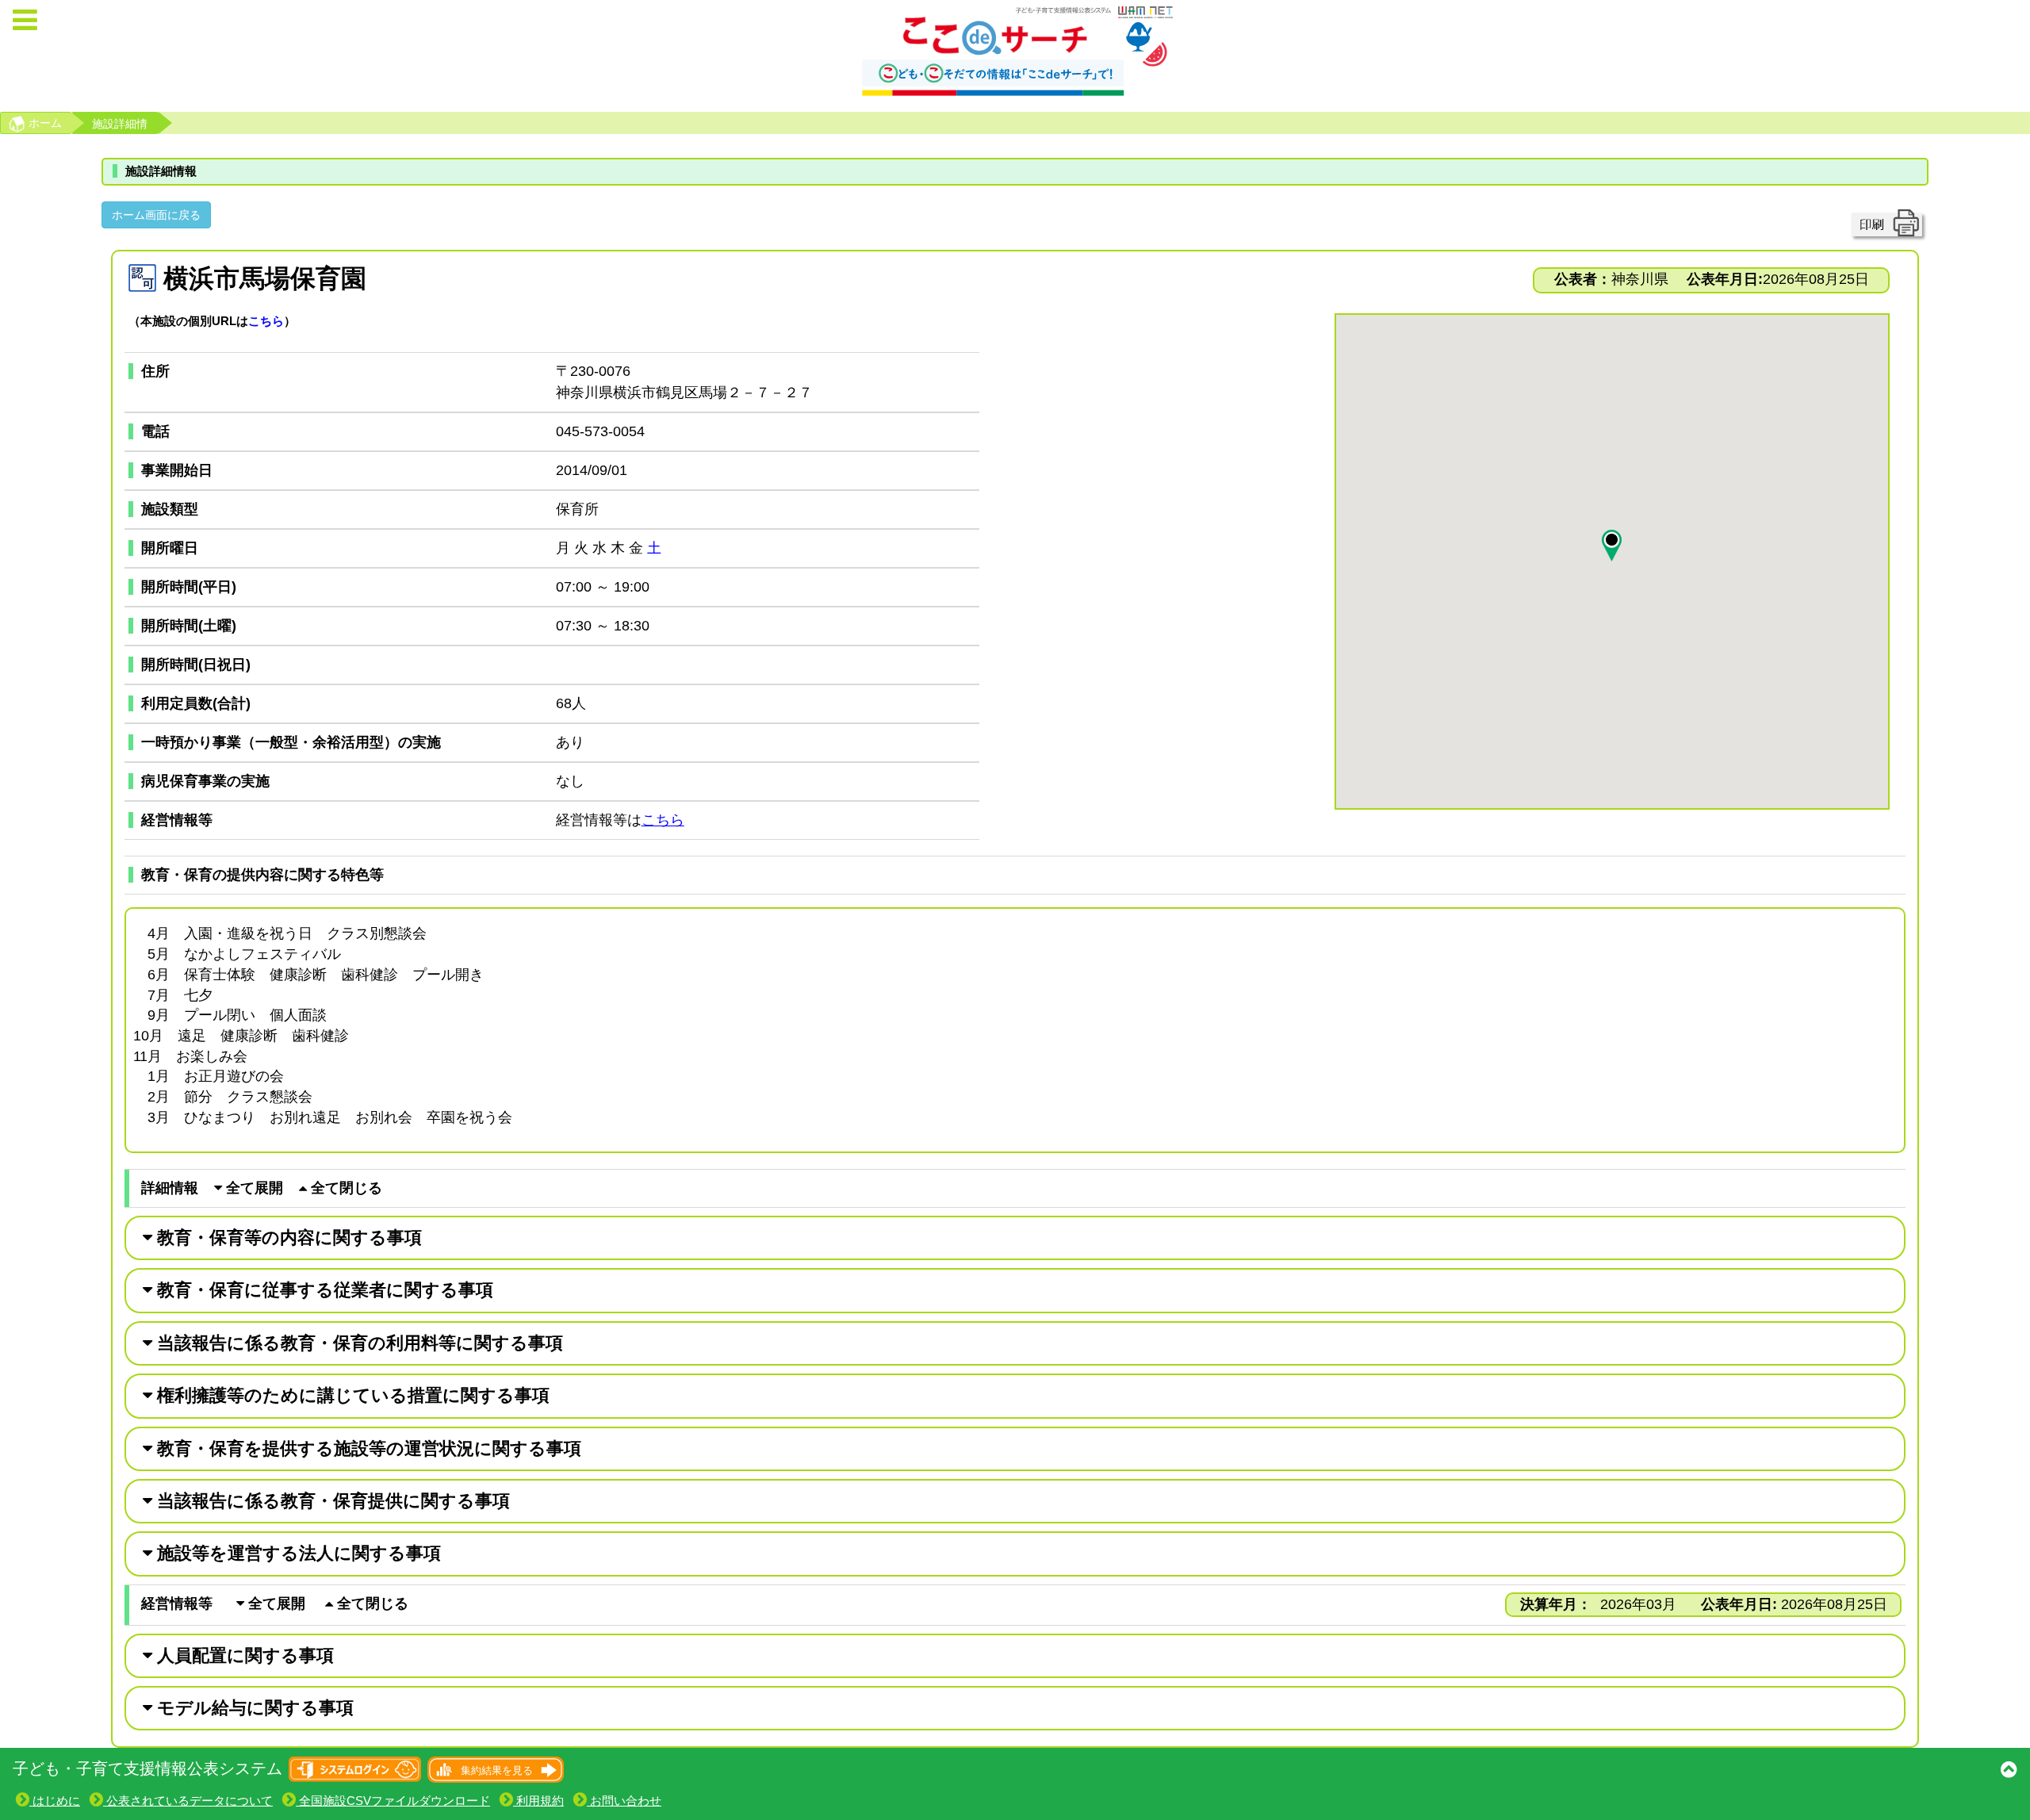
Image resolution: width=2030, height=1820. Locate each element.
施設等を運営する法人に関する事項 (297, 1553)
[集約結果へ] (494, 1768)
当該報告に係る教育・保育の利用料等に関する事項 (358, 1343)
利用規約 (538, 1801)
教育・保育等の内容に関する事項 (287, 1238)
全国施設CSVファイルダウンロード (393, 1801)
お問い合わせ (624, 1801)
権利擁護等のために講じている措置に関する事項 (351, 1395)
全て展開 (253, 1188)
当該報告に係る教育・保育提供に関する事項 (331, 1501)
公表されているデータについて (188, 1801)
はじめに (55, 1801)
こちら (266, 321)
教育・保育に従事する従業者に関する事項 (323, 1290)
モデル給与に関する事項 (253, 1708)
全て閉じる (345, 1188)
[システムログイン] (356, 1768)
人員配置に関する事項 (243, 1655)
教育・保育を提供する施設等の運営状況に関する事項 (367, 1448)
